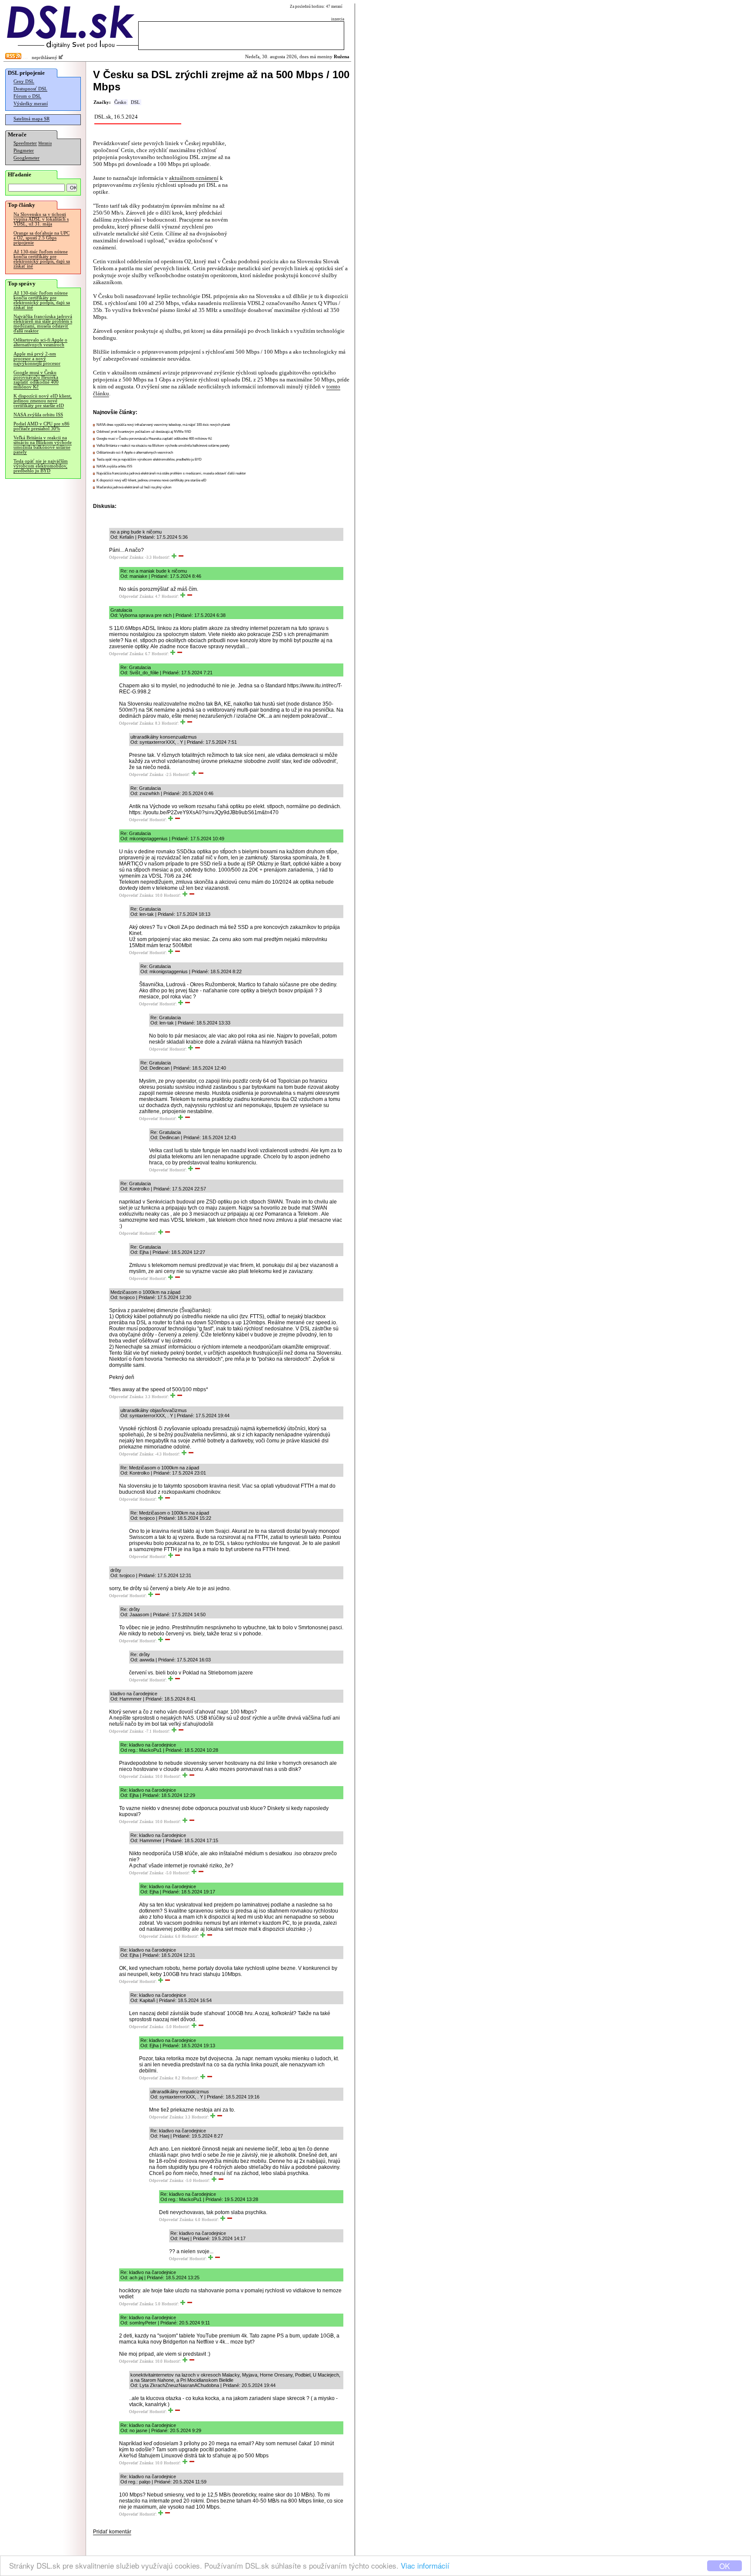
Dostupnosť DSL (30, 89)
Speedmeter (25, 143)
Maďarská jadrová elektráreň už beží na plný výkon (134, 487)
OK (724, 2566)
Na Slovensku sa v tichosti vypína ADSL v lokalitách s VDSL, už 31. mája (41, 219)
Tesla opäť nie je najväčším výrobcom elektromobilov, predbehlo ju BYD (41, 466)
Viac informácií (425, 2565)
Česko (120, 102)
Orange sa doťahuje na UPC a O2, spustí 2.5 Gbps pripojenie (42, 238)
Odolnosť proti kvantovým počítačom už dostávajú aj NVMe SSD (144, 432)
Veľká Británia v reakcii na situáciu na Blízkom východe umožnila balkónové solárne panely (43, 445)
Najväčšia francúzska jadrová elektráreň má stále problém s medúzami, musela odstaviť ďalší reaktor (43, 324)
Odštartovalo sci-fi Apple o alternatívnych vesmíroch (40, 342)
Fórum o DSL (27, 96)
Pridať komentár (112, 2532)
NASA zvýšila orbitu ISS (38, 415)
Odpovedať (119, 557)
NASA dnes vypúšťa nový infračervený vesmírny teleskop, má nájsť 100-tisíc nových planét (163, 425)
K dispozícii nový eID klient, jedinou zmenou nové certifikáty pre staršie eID (43, 401)
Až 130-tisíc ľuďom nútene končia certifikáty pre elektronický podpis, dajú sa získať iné (42, 259)
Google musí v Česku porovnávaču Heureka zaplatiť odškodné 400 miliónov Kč (36, 380)
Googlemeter (27, 158)
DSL (135, 102)
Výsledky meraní (31, 104)
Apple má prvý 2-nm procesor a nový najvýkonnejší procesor (37, 359)
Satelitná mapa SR (32, 119)
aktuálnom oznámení (194, 178)
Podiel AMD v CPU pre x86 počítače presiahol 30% (42, 426)
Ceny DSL (24, 81)
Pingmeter (24, 151)
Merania (45, 143)
